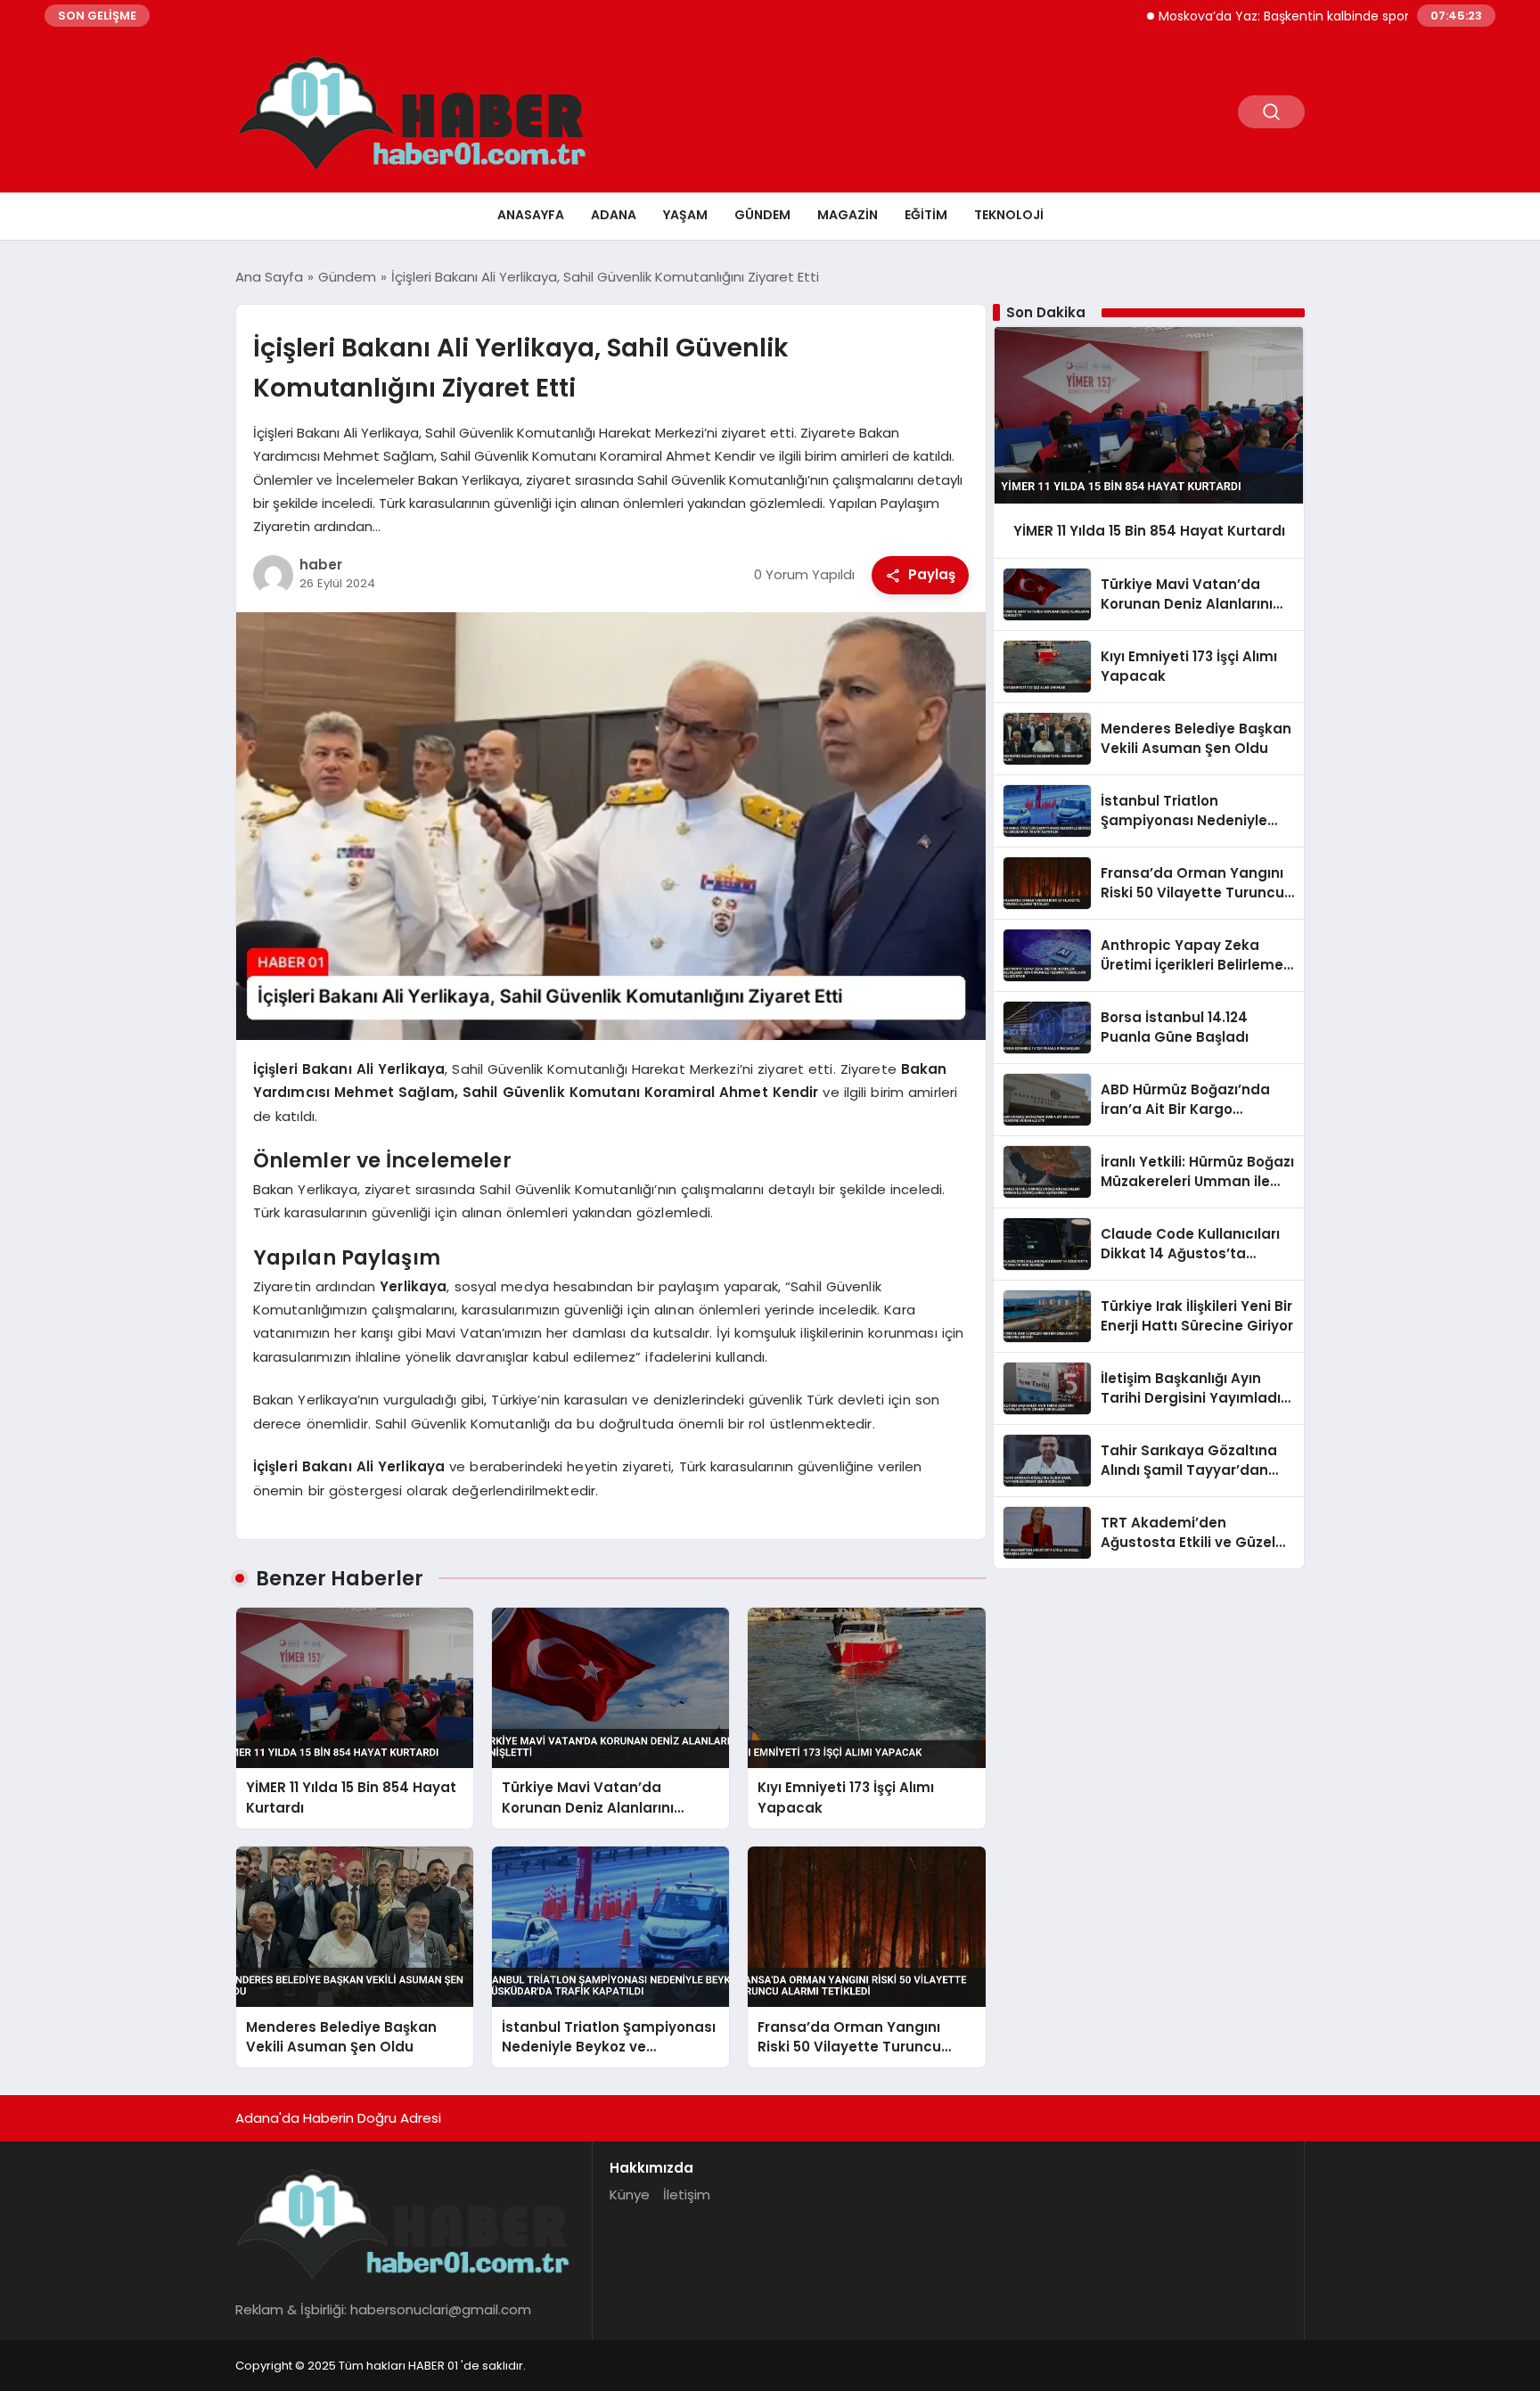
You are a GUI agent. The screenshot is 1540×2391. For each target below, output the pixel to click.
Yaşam (685, 215)
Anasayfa (531, 215)
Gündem (762, 215)
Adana (614, 215)
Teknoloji (1009, 215)
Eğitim (926, 215)
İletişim (687, 2194)
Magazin (848, 215)
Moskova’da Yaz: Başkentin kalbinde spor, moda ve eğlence (1282, 16)
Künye (630, 2194)
